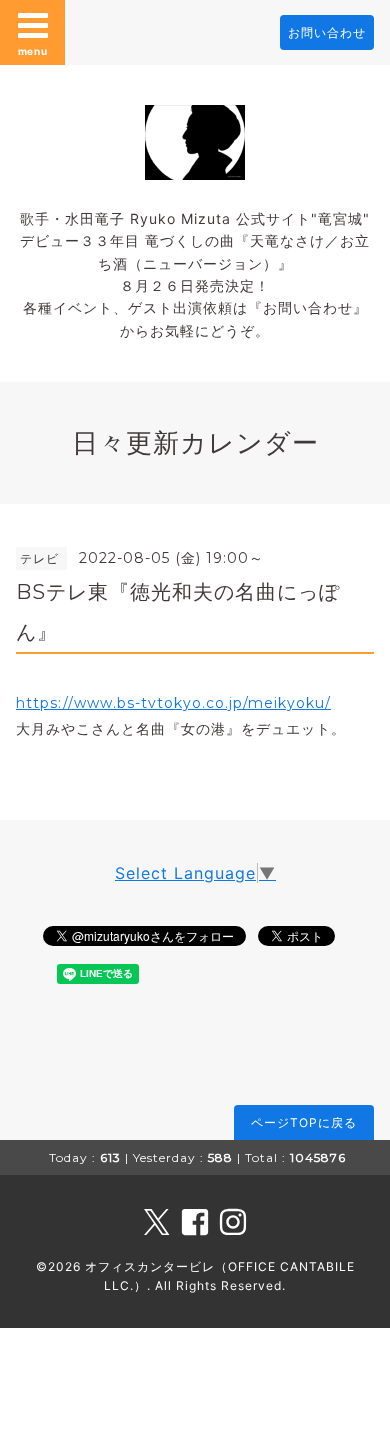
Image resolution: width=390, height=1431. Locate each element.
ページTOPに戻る (304, 1122)
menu (33, 51)
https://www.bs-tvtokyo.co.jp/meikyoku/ (173, 703)
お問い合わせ (327, 32)
